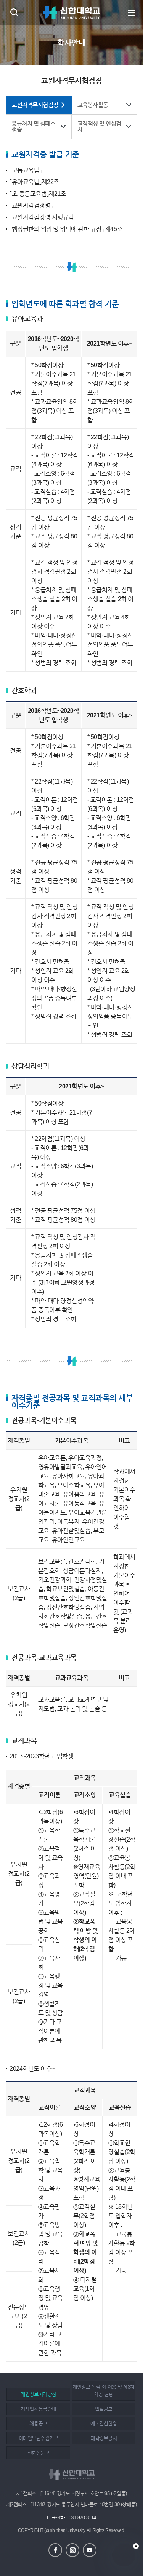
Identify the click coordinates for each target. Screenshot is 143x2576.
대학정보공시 (104, 2438)
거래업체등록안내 (38, 2409)
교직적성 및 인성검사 (99, 127)
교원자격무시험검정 (35, 105)
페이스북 (55, 2550)
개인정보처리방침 (38, 2394)
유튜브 (90, 2550)
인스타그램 (72, 2550)
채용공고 (38, 2423)
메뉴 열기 (132, 13)
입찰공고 (104, 2409)
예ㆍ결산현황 (104, 2423)
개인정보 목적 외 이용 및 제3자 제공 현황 (103, 2391)
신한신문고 (39, 2453)
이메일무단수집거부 (39, 2438)
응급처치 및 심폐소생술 (33, 127)
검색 (14, 12)
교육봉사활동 (93, 105)
